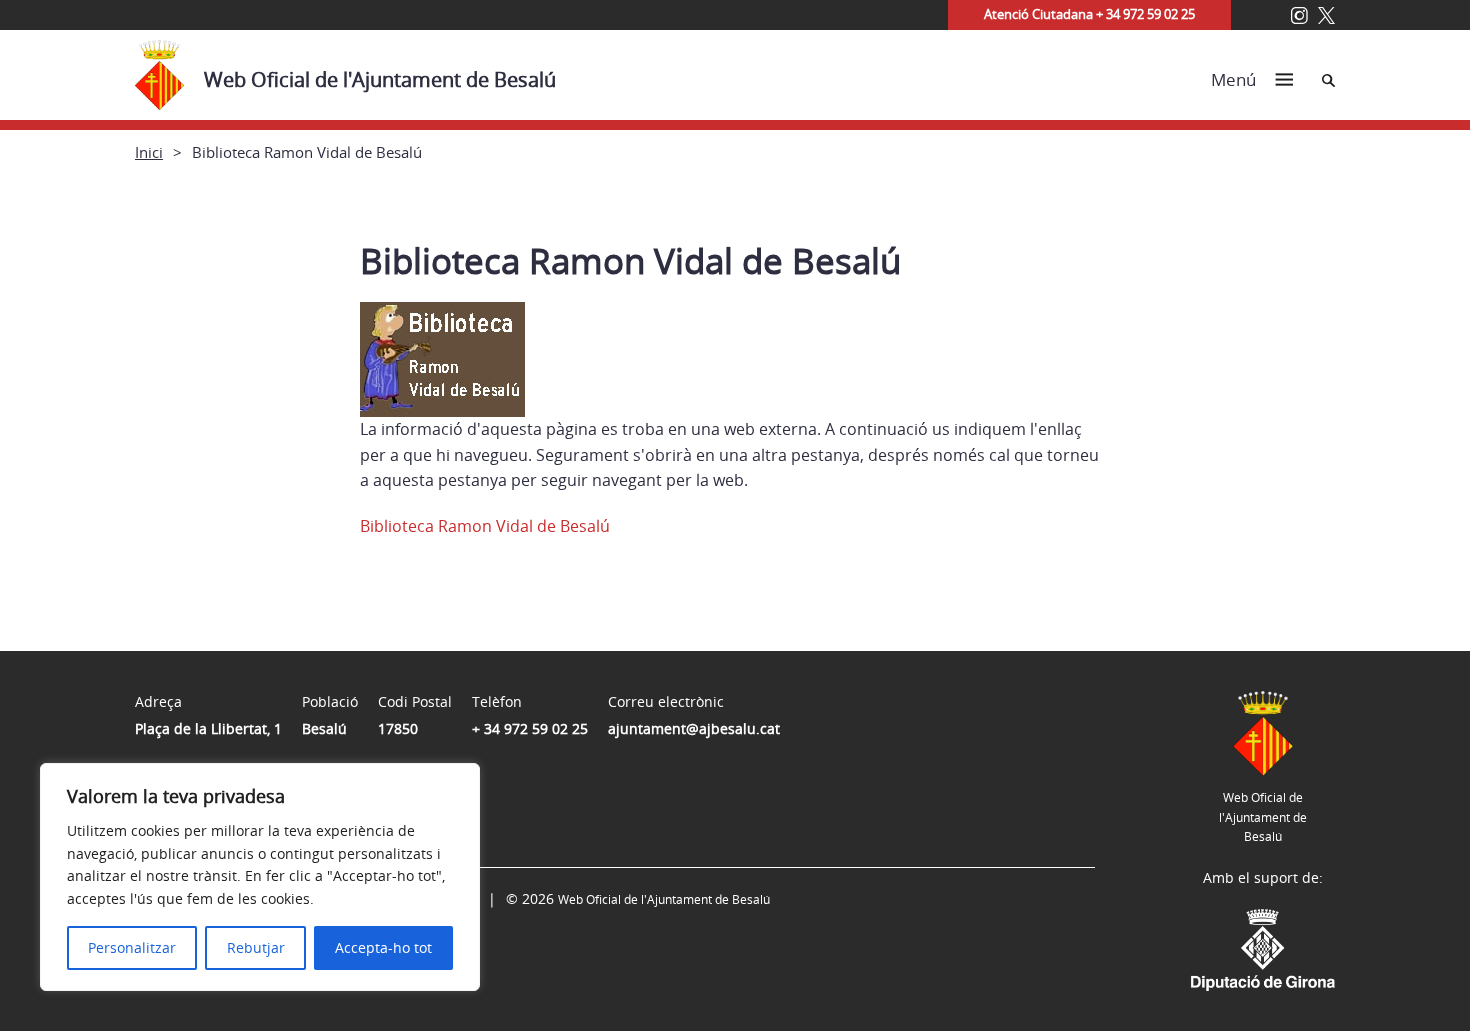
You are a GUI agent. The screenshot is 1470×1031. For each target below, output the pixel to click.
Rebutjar (256, 947)
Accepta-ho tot (383, 947)
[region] (260, 877)
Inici (149, 152)
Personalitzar (132, 947)
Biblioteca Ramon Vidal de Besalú (485, 526)
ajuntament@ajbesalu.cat (694, 728)
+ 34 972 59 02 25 (530, 728)
